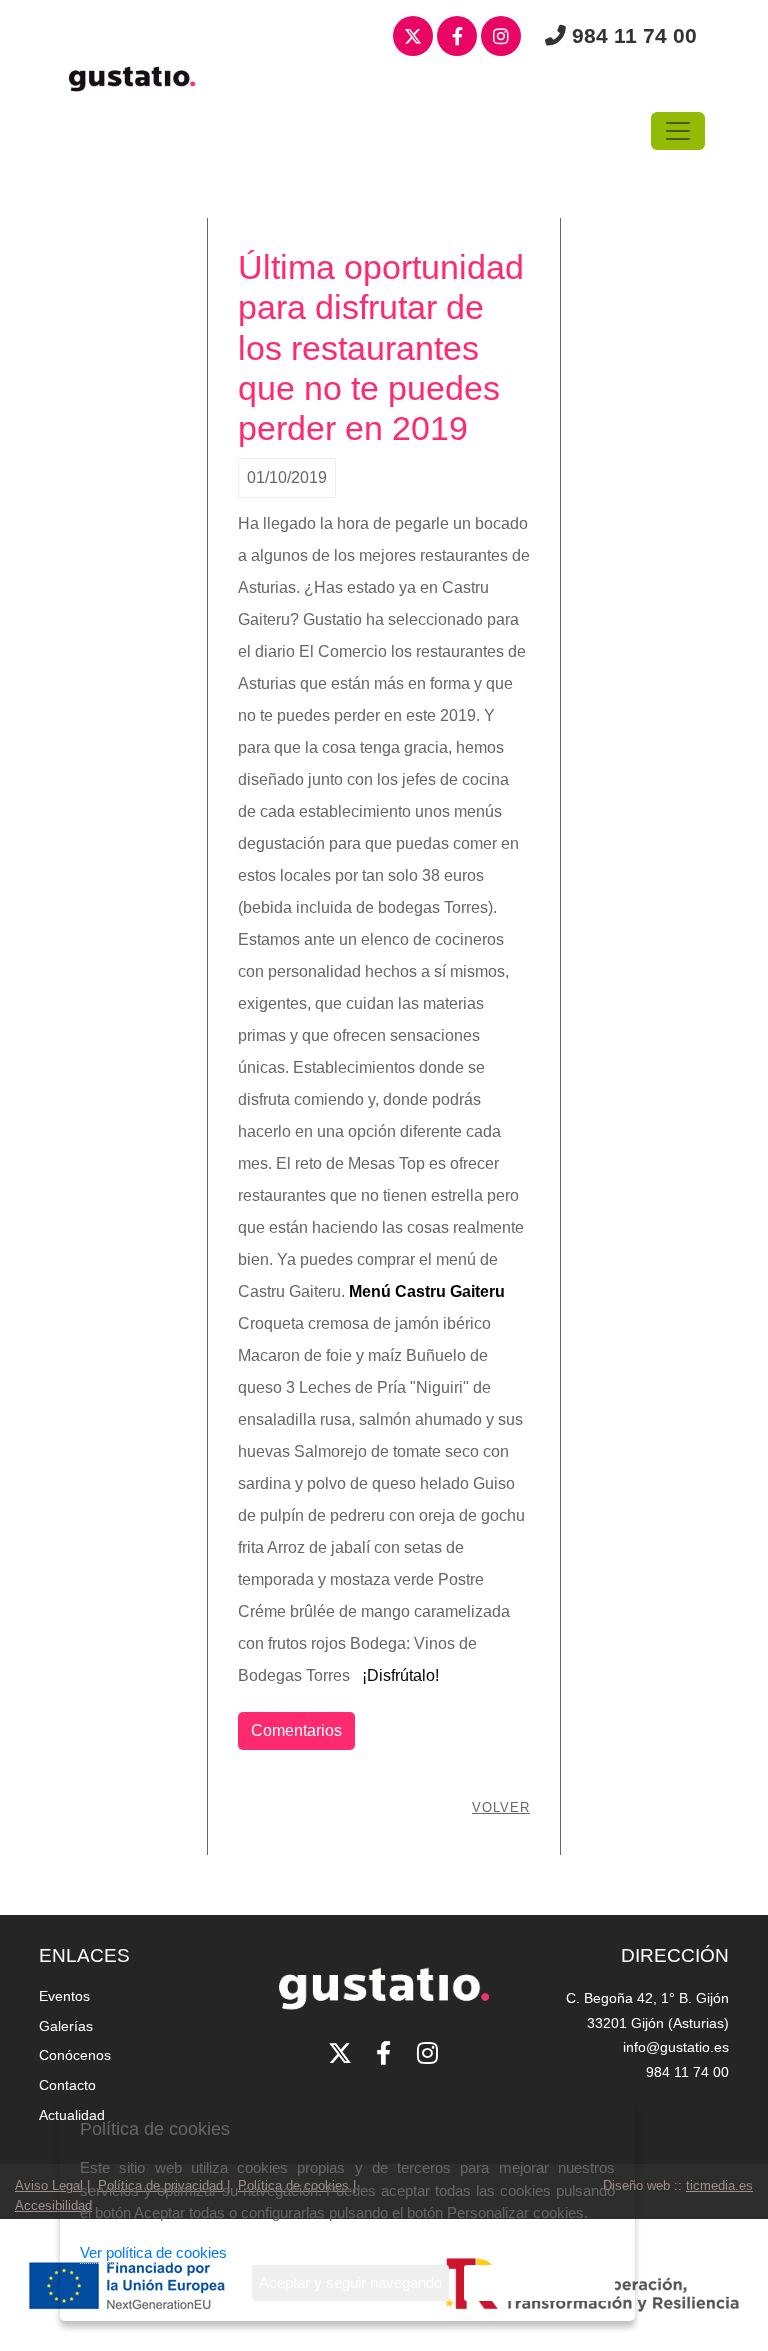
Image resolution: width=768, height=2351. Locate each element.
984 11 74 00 (634, 35)
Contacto (67, 2085)
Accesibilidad (53, 2205)
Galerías (66, 2026)
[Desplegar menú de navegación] (678, 131)
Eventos (64, 1996)
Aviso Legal (49, 2185)
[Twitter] (413, 37)
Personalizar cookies (539, 2282)
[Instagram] (501, 37)
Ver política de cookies (153, 2252)
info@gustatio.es (676, 2047)
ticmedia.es (719, 2185)
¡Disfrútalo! (402, 1675)
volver (501, 1807)
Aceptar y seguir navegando (350, 2282)
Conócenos (75, 2055)
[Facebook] (457, 37)
